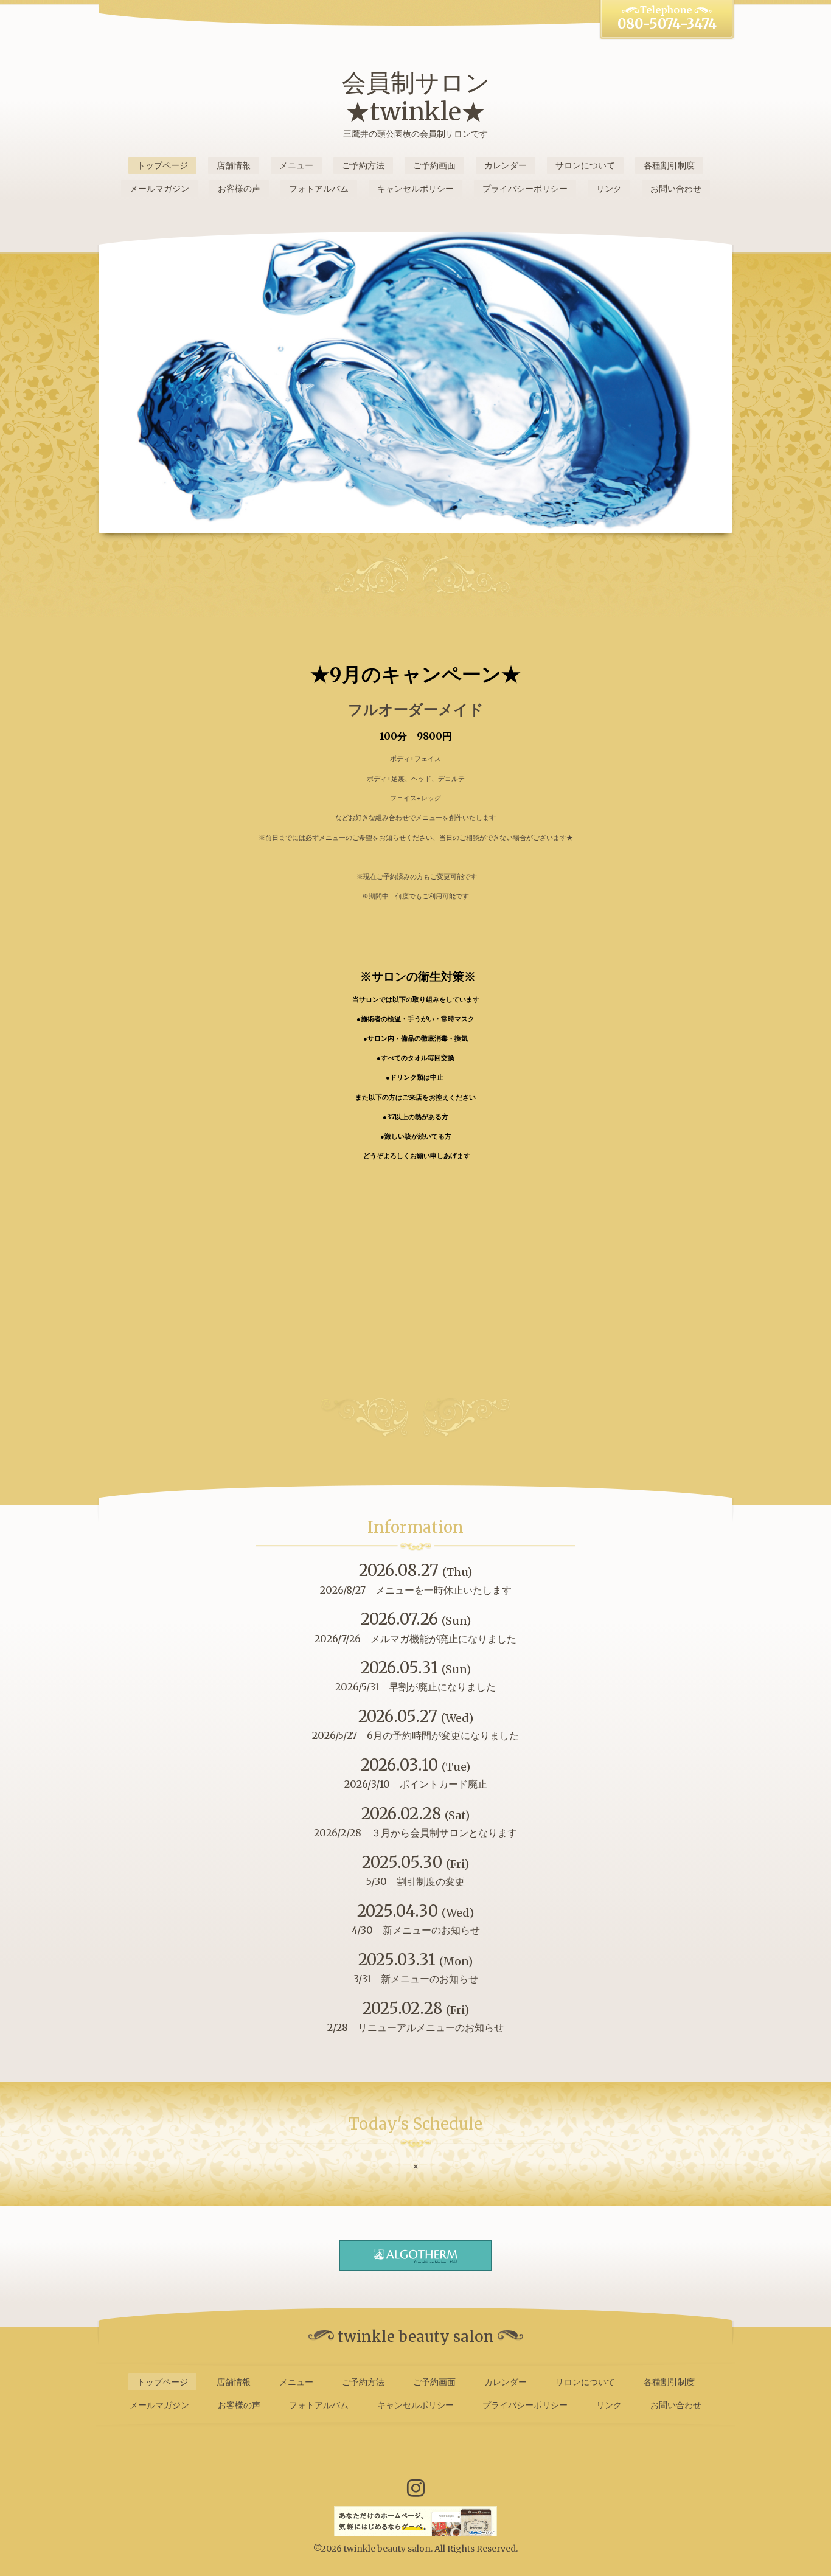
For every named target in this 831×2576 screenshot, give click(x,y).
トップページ (162, 165)
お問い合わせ (676, 189)
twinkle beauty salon (387, 2549)
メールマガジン (159, 189)
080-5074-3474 (667, 24)
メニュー (296, 165)
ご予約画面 (434, 165)
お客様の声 (239, 189)
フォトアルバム (319, 189)
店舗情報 (234, 165)
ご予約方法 (363, 165)
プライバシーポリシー (525, 189)
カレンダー (506, 165)
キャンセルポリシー (415, 189)
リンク (609, 189)
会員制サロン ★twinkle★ (416, 97)
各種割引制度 (669, 165)
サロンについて (585, 165)
